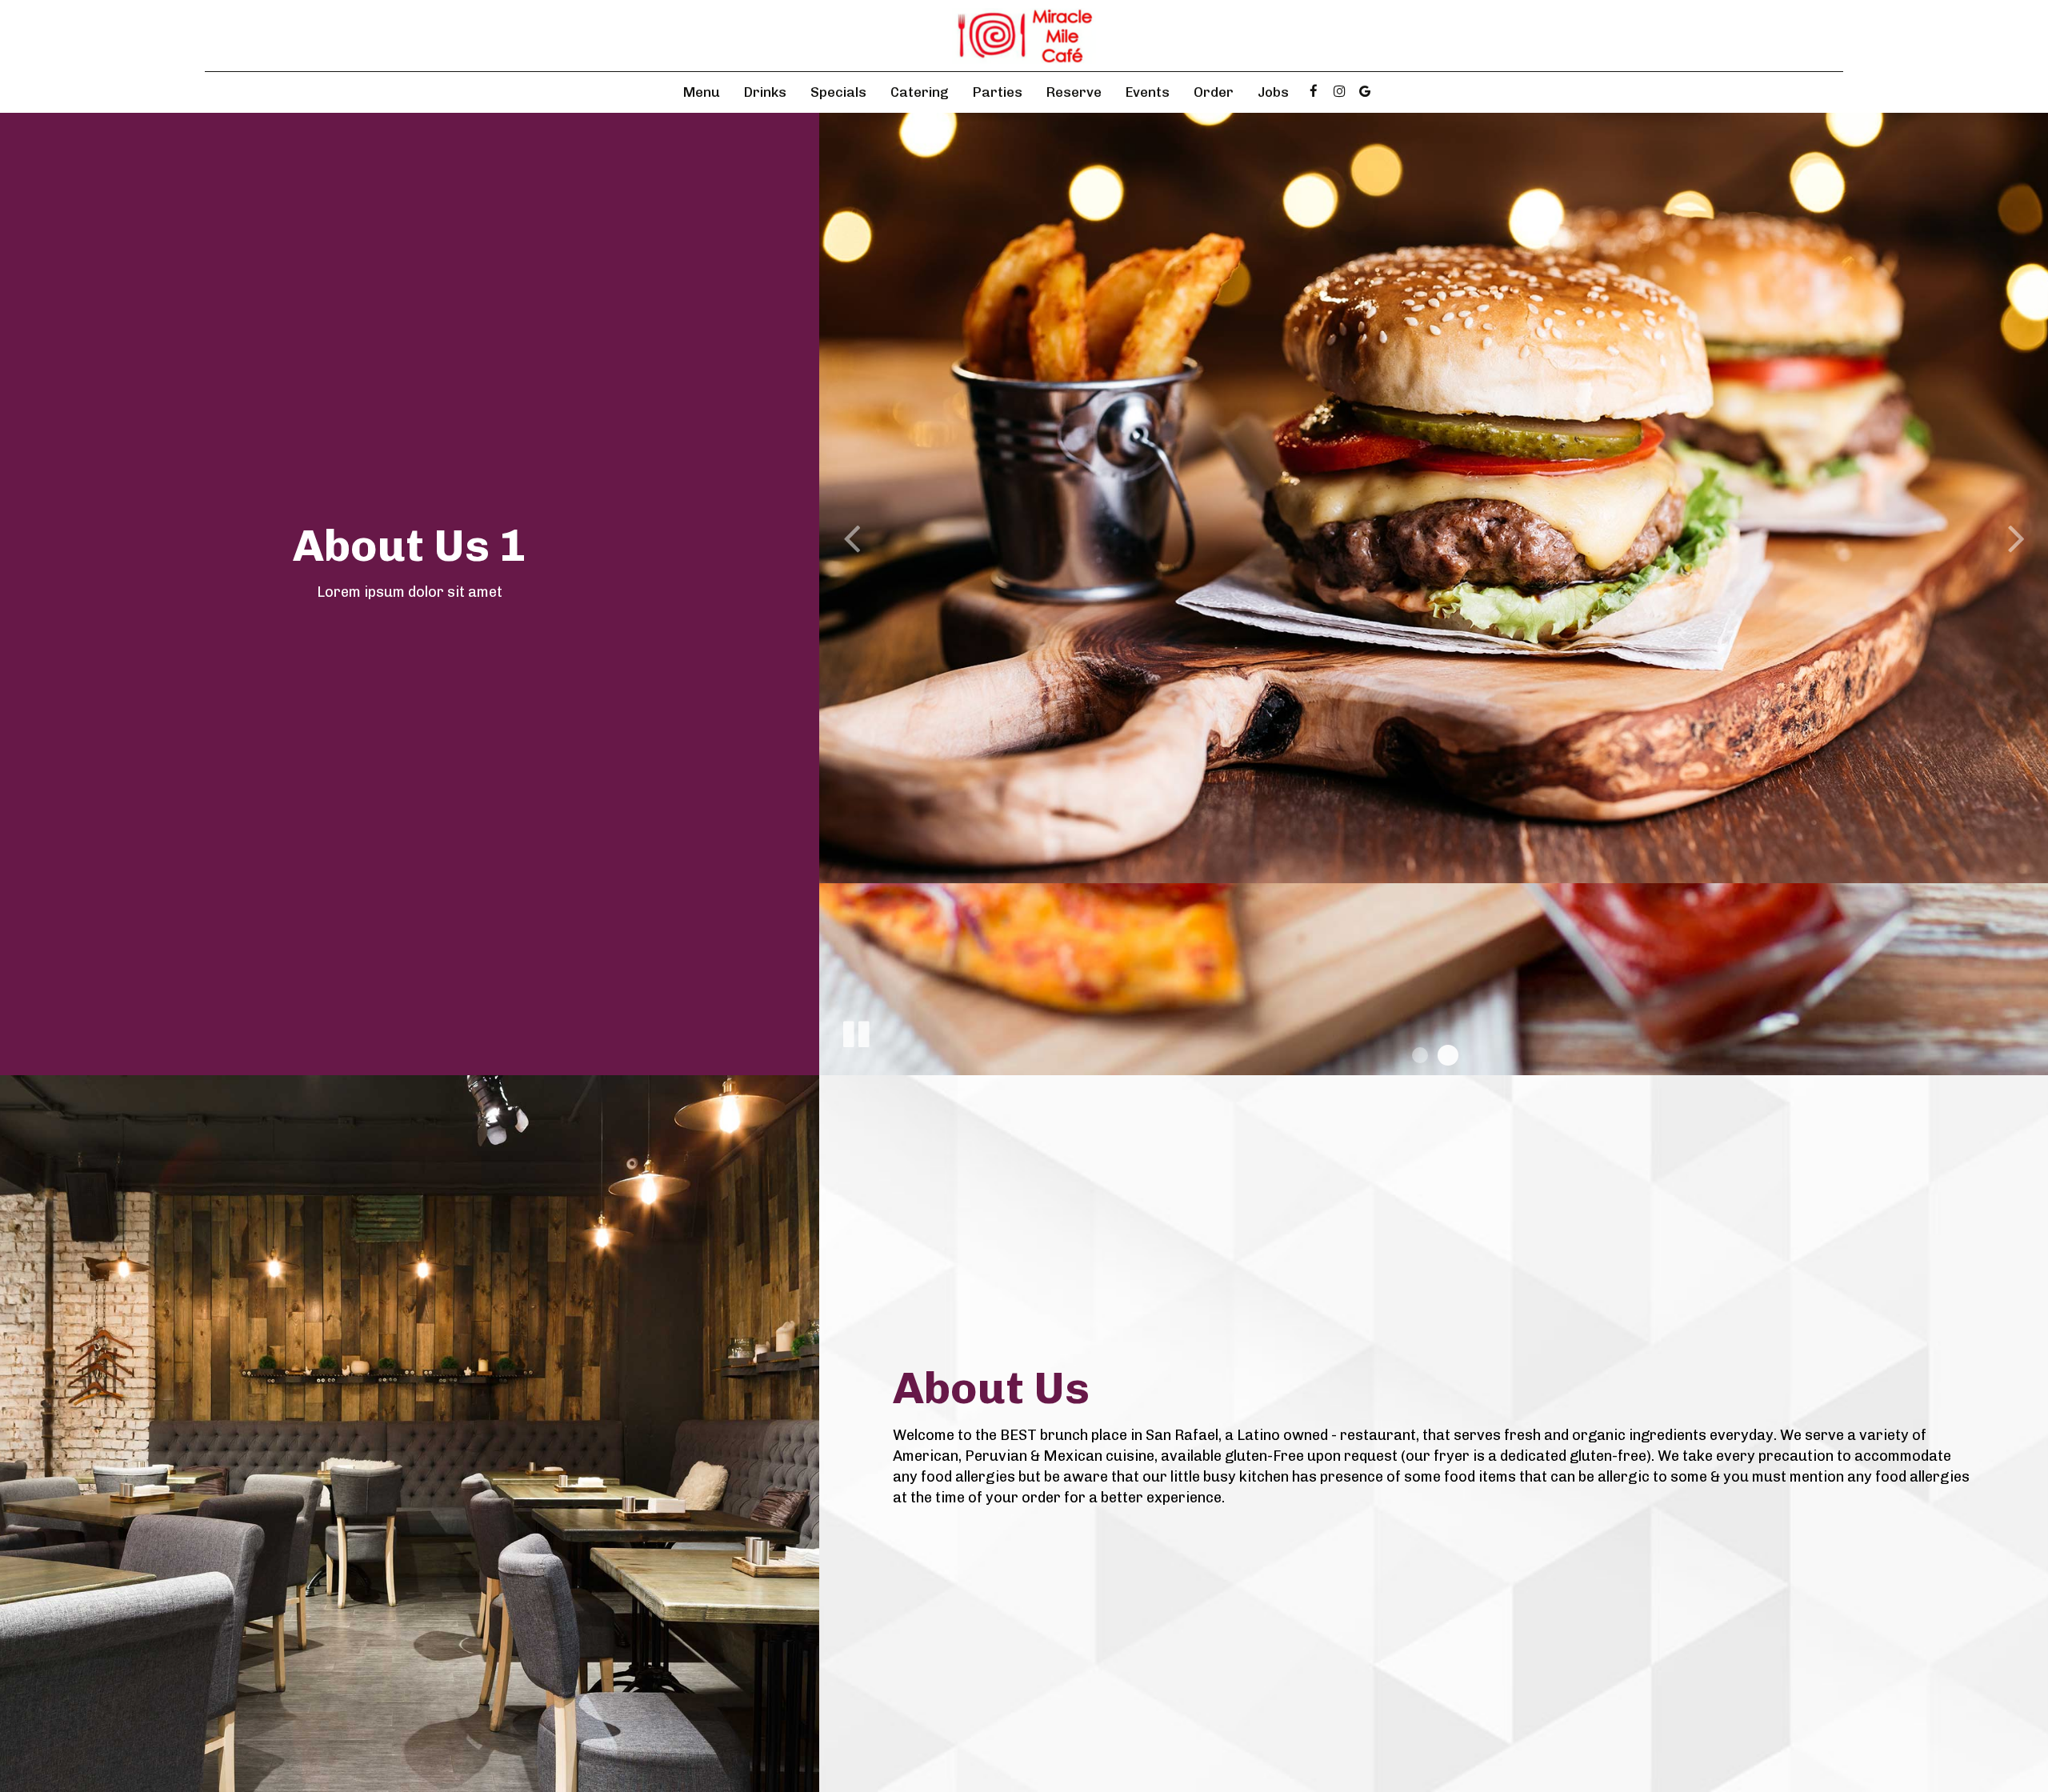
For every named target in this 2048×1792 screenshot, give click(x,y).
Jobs (1273, 92)
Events (1148, 92)
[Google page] (1365, 91)
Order (1214, 92)
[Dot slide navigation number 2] (1448, 1055)
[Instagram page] (1339, 91)
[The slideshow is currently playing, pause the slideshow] (855, 1031)
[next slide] (2016, 538)
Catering (920, 92)
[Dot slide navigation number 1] (1420, 1055)
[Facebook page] (1314, 91)
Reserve (1074, 92)
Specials (838, 92)
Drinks (765, 92)
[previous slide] (851, 538)
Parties (998, 92)
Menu (702, 92)
